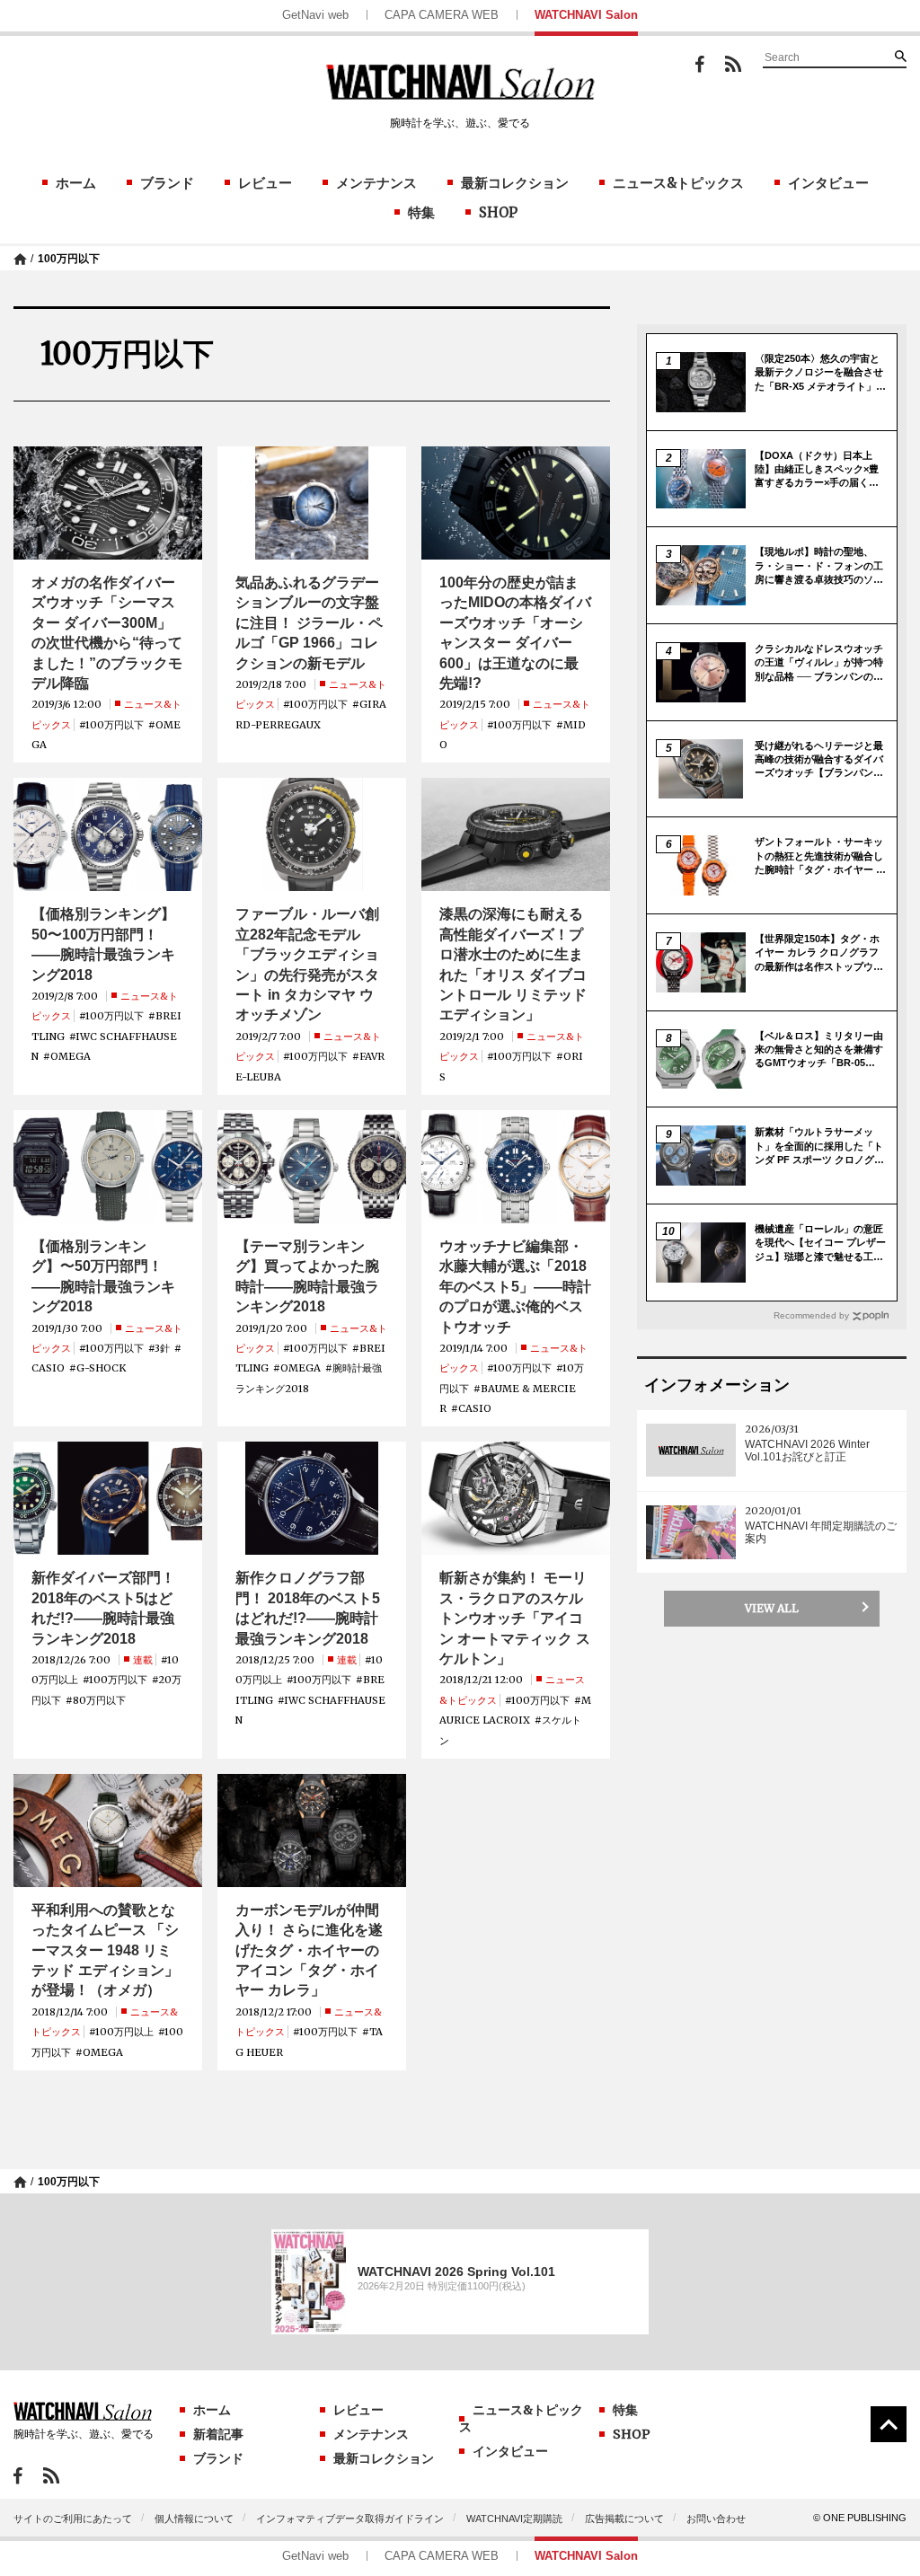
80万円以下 (99, 1700)
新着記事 (218, 2434)
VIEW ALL (772, 1608)
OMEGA (71, 1056)
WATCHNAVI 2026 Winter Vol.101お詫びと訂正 (807, 1451)
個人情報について (194, 2519)
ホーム (76, 183)
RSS (733, 64)
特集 (421, 212)
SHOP (498, 212)
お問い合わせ (716, 2519)
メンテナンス (376, 183)
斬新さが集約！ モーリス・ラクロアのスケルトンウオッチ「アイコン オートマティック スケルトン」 (515, 1618)
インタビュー (828, 183)
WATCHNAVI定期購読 (514, 2519)
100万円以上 (124, 2032)
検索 (900, 56)
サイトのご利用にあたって (73, 2519)
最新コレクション (515, 183)
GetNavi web (315, 15)
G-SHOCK (101, 1368)
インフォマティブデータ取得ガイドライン (350, 2519)
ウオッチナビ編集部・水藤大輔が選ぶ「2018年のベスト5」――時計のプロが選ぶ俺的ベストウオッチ (515, 1287)
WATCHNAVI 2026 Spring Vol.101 (456, 2272)
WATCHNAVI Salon (586, 15)
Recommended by (811, 1315)
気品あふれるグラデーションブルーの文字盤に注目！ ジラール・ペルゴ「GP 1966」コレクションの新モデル (309, 623)
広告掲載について (624, 2519)
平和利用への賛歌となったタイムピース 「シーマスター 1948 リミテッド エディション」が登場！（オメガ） (105, 1950)
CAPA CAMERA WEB (442, 15)
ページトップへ (889, 2424)
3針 (162, 1348)
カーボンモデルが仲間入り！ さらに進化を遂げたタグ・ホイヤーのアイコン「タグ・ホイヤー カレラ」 (309, 1950)
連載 (143, 1660)
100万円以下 (69, 259)
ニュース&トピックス (678, 183)
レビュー (265, 183)
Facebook (700, 64)
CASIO (48, 1368)
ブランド (167, 183)
